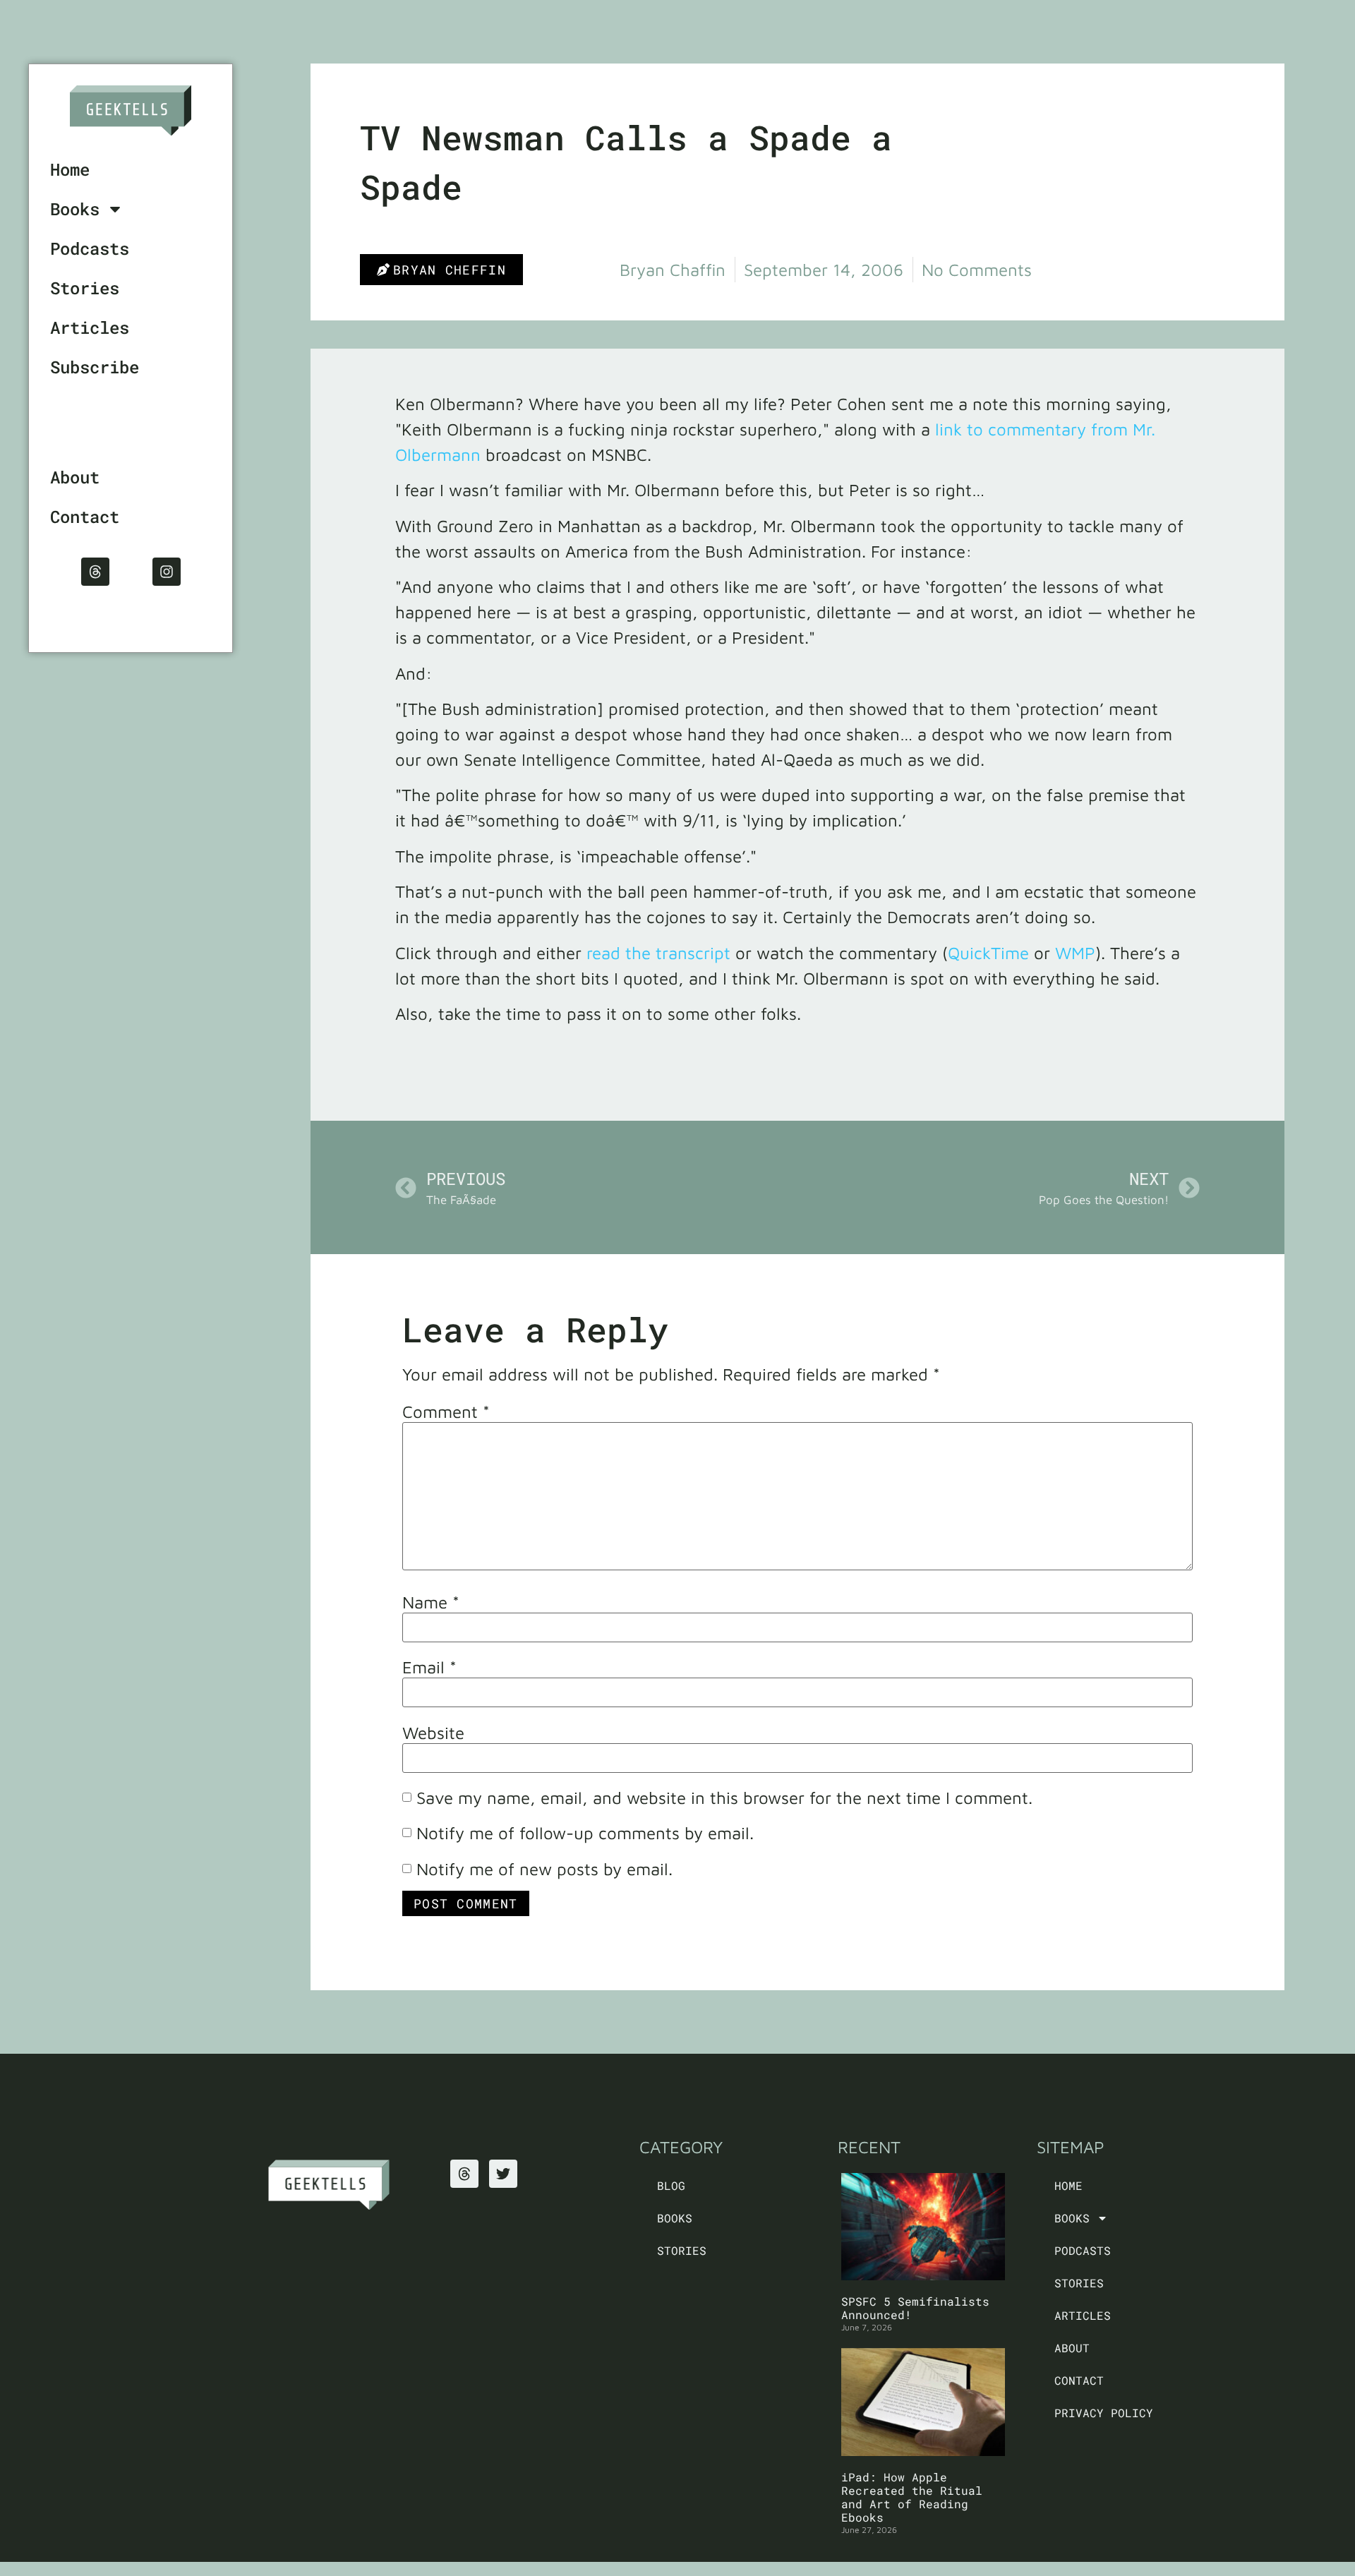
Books (75, 209)
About (75, 477)
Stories (85, 288)
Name (431, 1602)
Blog (671, 2185)
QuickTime (988, 953)
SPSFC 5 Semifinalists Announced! (915, 2308)
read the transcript (658, 953)
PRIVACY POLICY (1104, 2413)
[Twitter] (503, 2174)
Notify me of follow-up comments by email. (585, 1833)
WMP (1075, 953)
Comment (446, 1412)
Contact (85, 517)
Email (429, 1667)
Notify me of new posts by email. (544, 1869)
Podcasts (90, 248)
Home (70, 169)
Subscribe (95, 367)
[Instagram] (167, 572)
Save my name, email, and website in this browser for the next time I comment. (724, 1798)
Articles (90, 327)
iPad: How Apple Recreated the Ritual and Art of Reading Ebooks (912, 2497)
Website (433, 1733)
